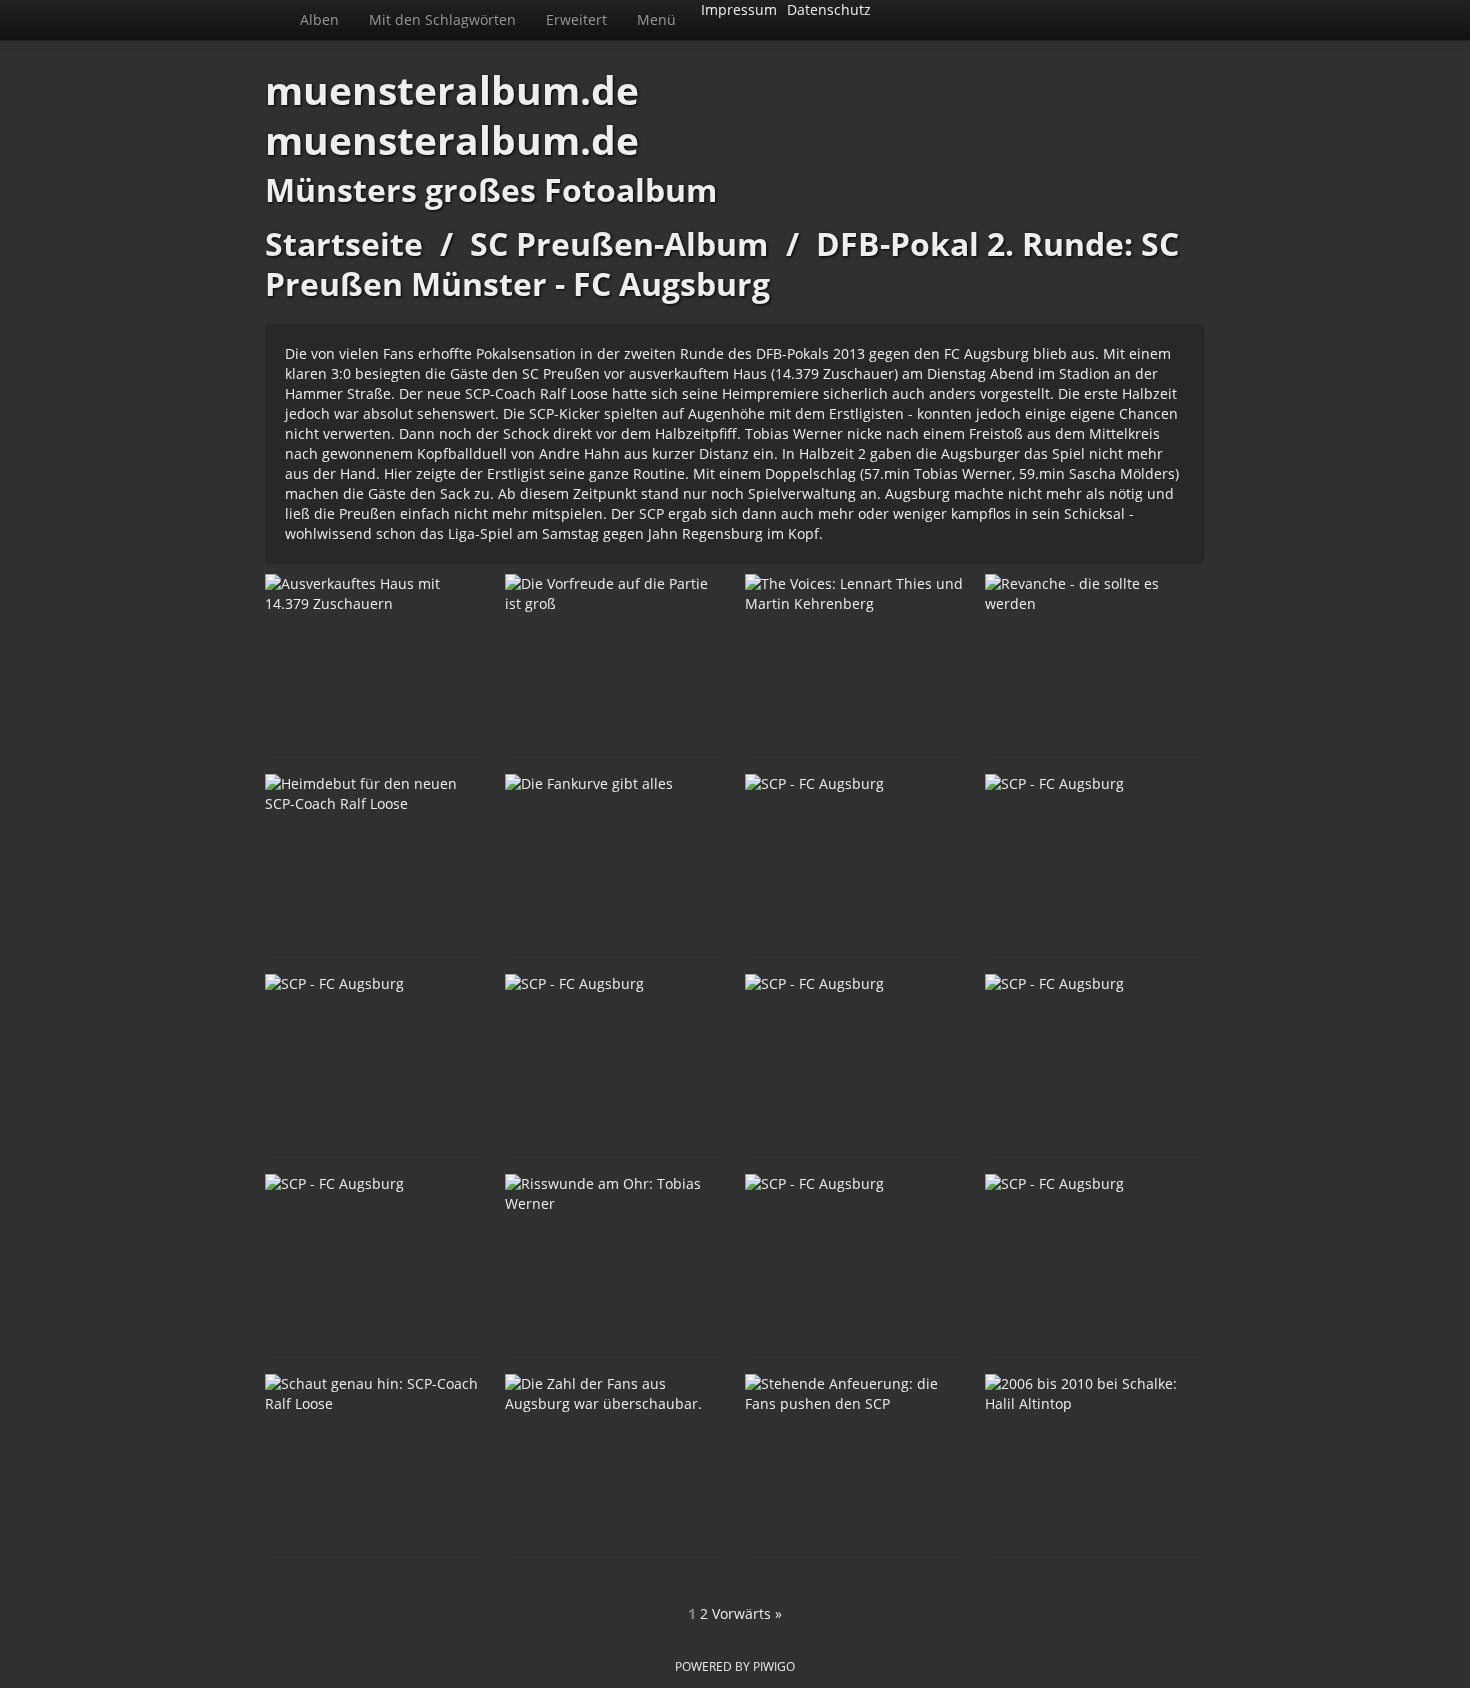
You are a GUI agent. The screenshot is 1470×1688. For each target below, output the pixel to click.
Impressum (739, 9)
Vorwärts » (747, 1613)
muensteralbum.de (452, 90)
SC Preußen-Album (619, 243)
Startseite (344, 243)
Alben (319, 19)
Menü (656, 19)
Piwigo (774, 1666)
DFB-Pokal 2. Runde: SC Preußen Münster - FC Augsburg (722, 263)
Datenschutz (829, 9)
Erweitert (576, 19)
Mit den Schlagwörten (442, 19)
